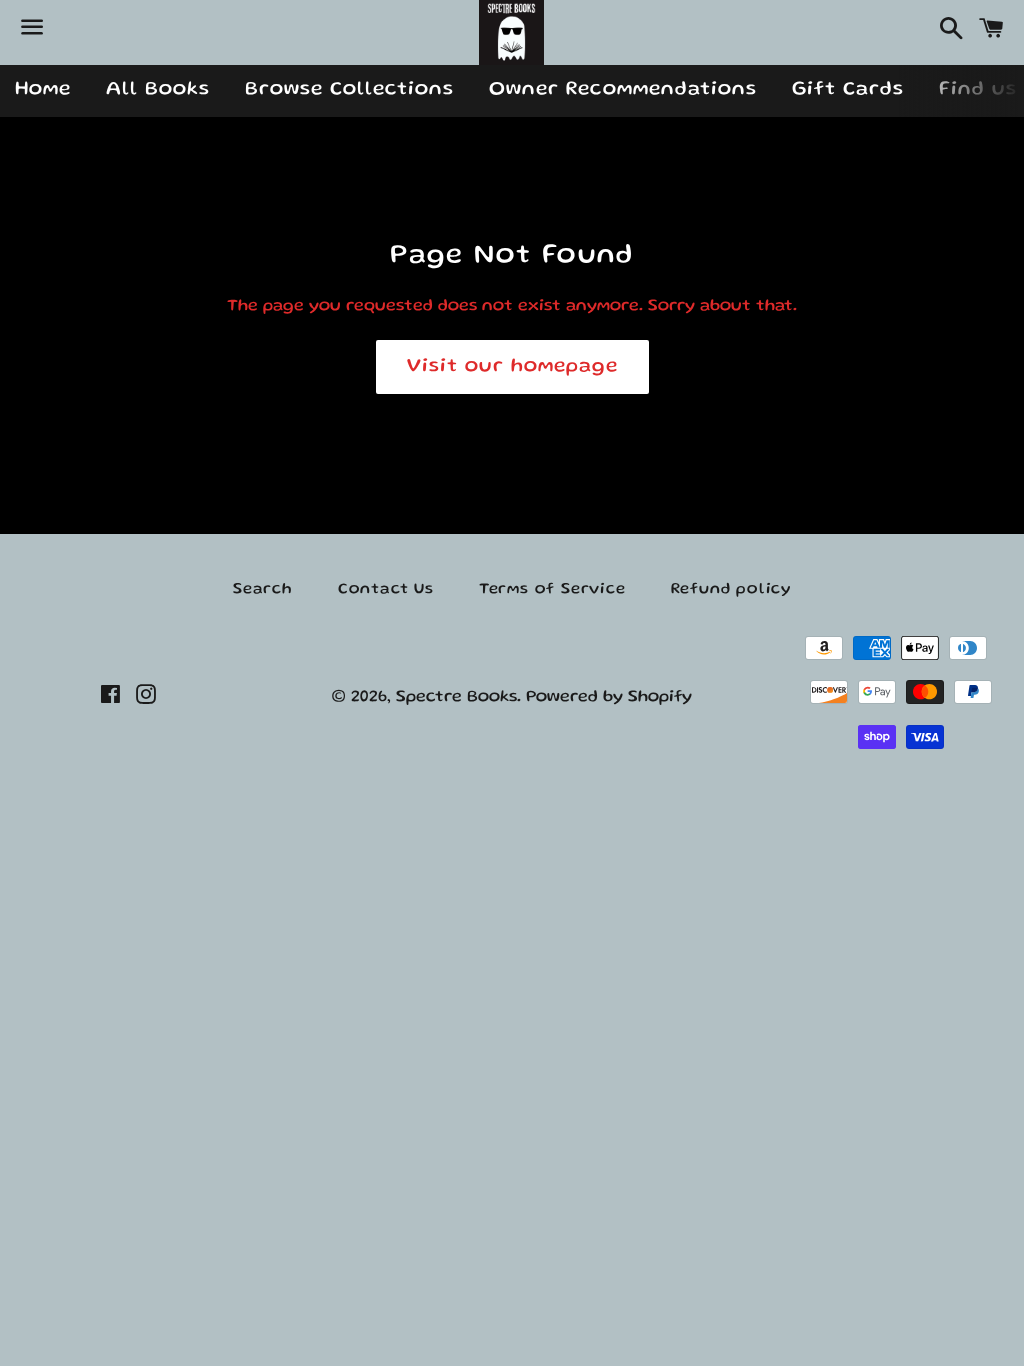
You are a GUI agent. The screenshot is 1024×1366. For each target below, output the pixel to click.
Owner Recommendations (623, 90)
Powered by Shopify (609, 697)
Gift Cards (848, 90)
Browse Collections (349, 90)
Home (43, 90)
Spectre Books (456, 697)
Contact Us (386, 590)
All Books (158, 90)
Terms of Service (552, 590)
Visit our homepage (512, 367)
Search (263, 590)
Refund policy (731, 590)
